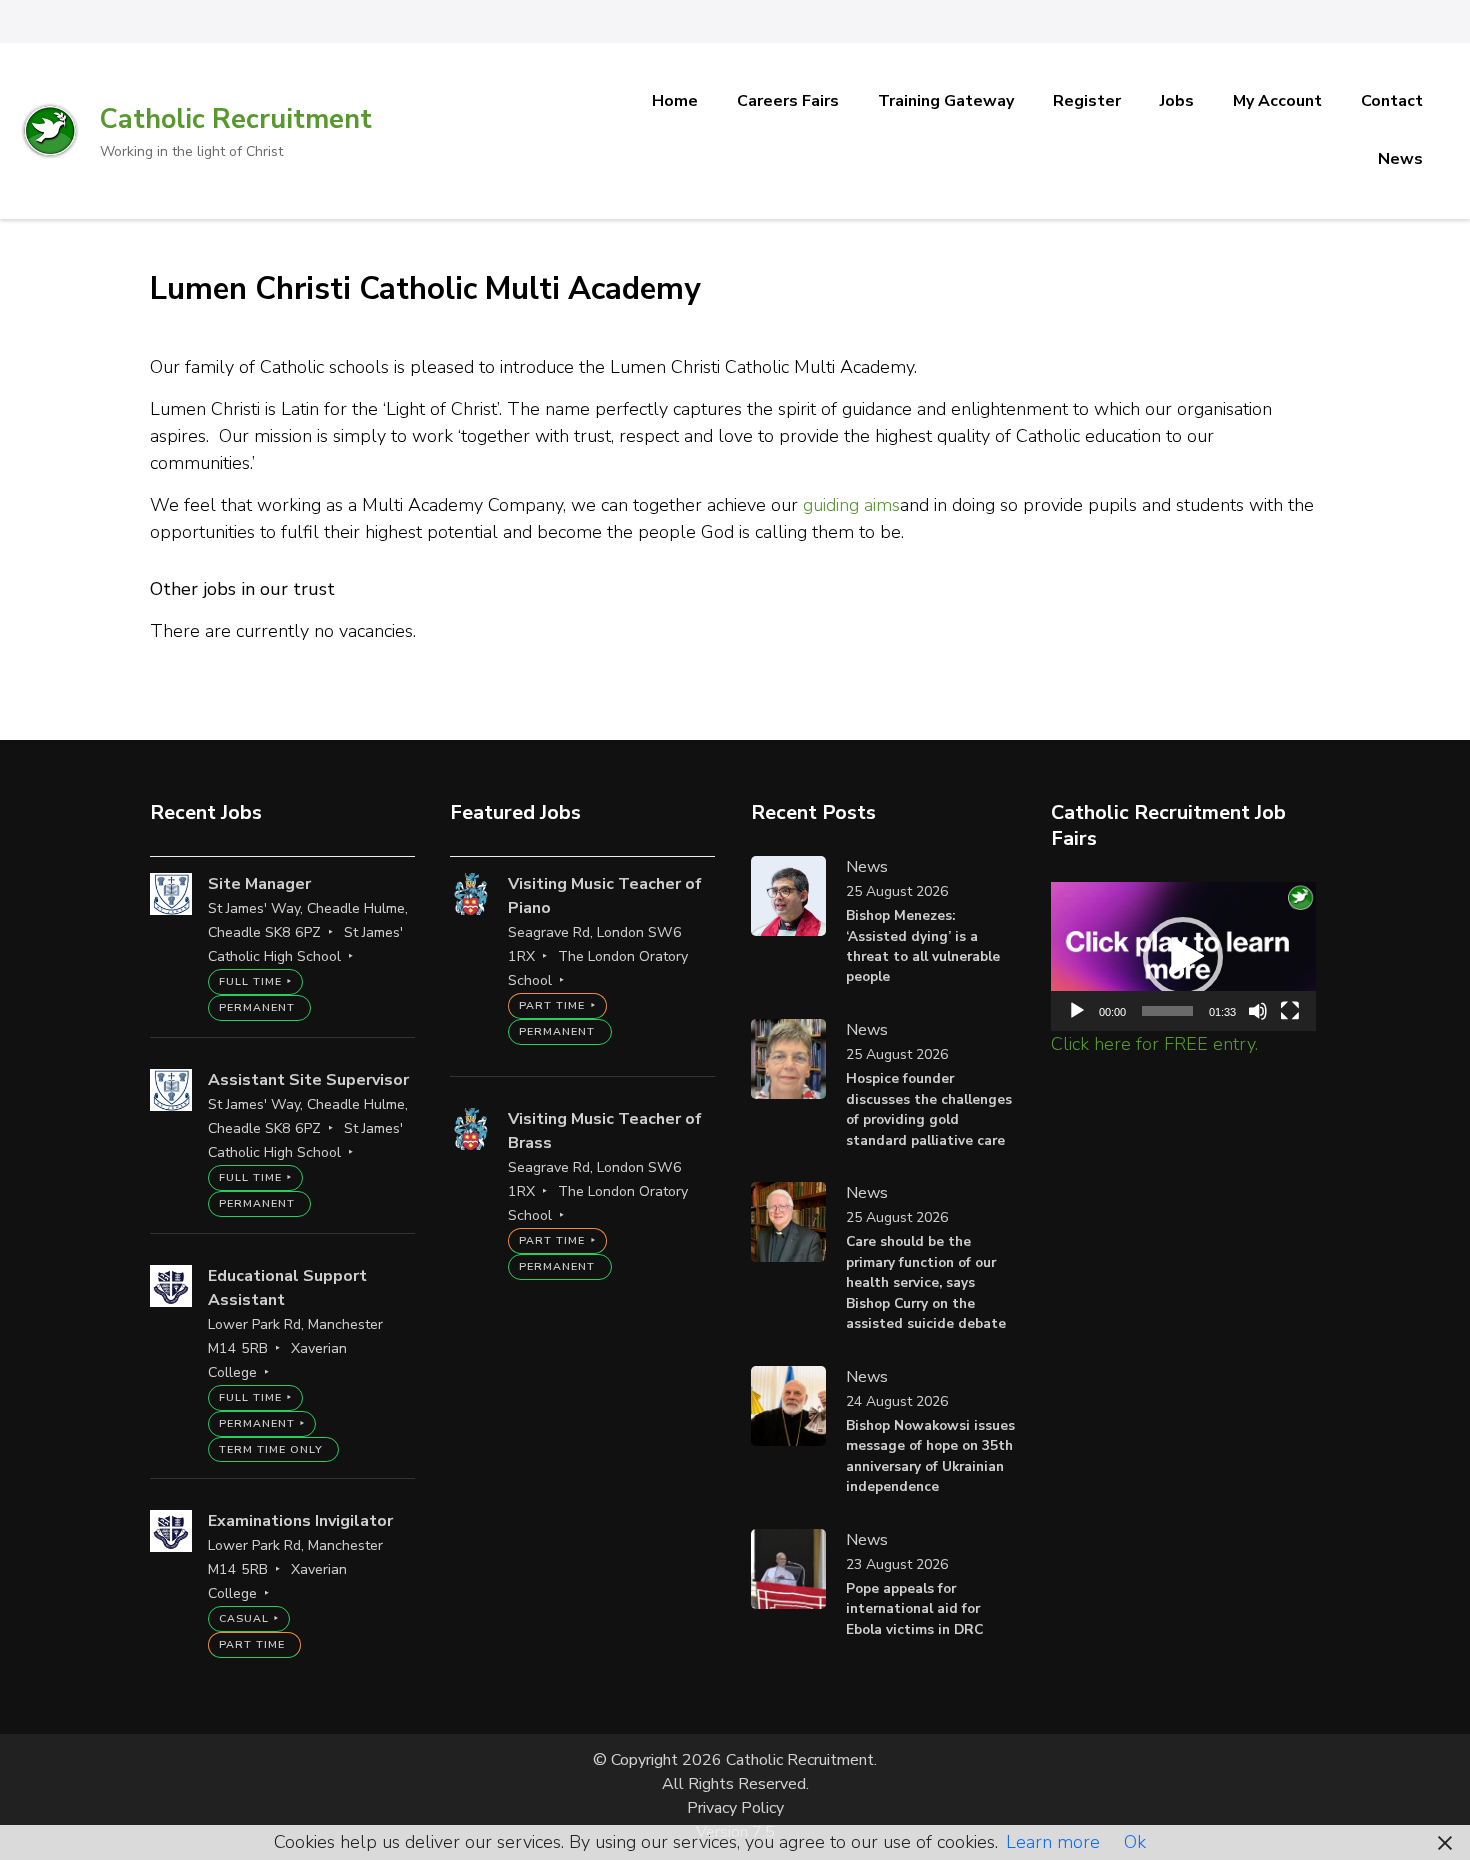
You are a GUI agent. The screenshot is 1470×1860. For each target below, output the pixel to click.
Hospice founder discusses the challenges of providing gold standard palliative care (929, 1109)
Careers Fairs (788, 101)
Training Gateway (946, 101)
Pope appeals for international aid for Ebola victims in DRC (914, 1609)
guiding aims (851, 505)
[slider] (1167, 1011)
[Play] (1077, 1011)
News (1400, 159)
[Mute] (1258, 1011)
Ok (1135, 1842)
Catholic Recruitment (236, 119)
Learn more (1053, 1842)
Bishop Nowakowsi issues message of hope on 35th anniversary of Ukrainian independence (930, 1456)
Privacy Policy (735, 1808)
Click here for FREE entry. (1154, 1044)
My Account (1277, 101)
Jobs (1177, 101)
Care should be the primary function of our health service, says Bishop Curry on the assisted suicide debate (926, 1282)
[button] (1183, 957)
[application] (1183, 956)
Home (675, 101)
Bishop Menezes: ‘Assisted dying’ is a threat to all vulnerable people (923, 946)
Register (1087, 101)
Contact (1392, 101)
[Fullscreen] (1290, 1011)
